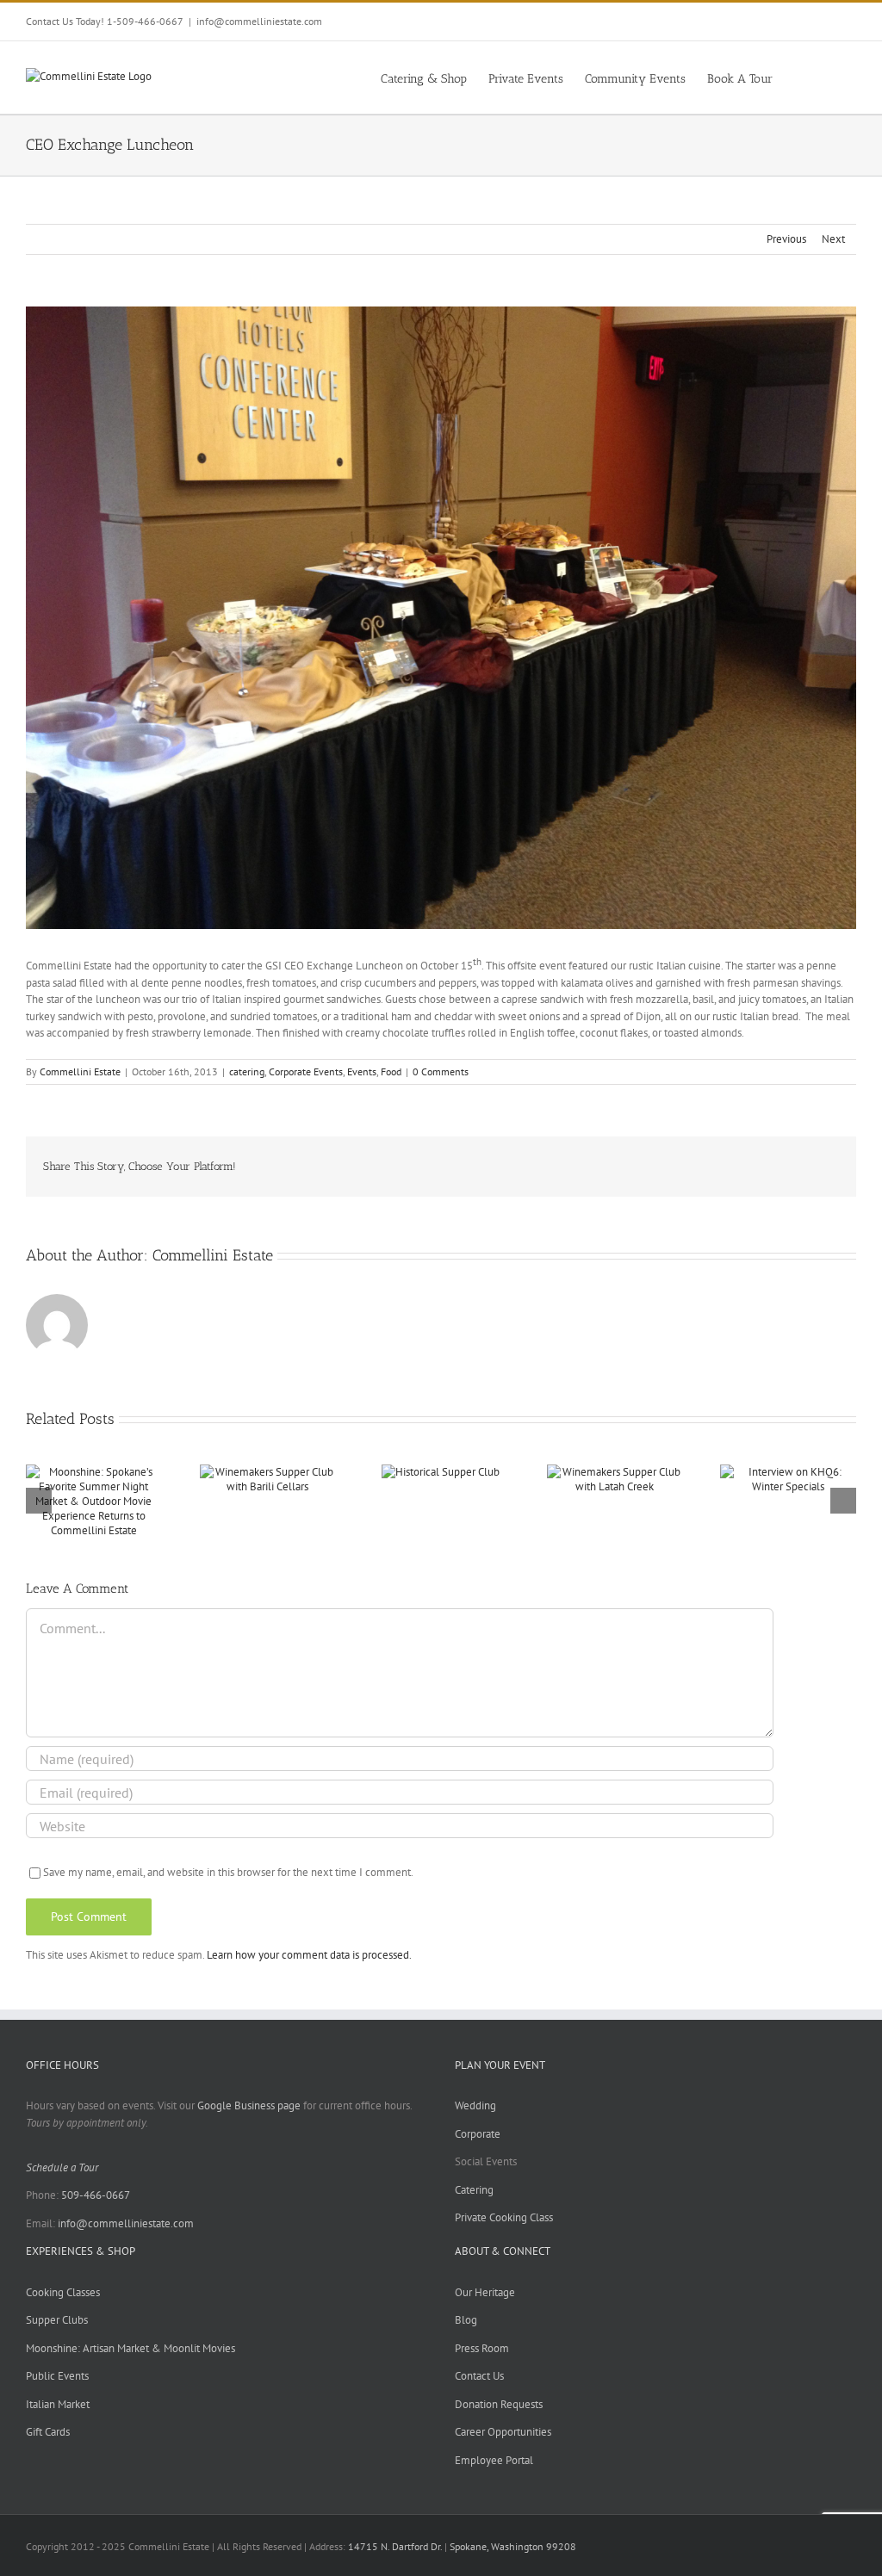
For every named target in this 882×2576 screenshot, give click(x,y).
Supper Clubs (57, 2320)
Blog (466, 2320)
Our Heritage (485, 2292)
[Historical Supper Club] (441, 1472)
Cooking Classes (63, 2292)
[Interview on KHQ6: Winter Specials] (788, 1472)
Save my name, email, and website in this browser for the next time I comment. (228, 1872)
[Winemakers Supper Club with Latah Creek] (615, 1472)
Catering (474, 2190)
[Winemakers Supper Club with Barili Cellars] (268, 1472)
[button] (830, 77)
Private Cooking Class (504, 2217)
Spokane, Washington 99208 (513, 2546)
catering (247, 1071)
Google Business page (249, 2105)
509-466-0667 (96, 2195)
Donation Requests (499, 2404)
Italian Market (58, 2404)
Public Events (57, 2376)
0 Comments (441, 1071)
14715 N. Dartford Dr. (396, 2546)
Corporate (478, 2134)
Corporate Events (306, 1071)
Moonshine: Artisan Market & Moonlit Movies (130, 2348)
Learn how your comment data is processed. (309, 1955)
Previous (786, 239)
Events (362, 1071)
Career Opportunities (503, 2432)
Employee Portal (494, 2460)
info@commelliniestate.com (259, 21)
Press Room (482, 2348)
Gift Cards (48, 2432)
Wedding (475, 2105)
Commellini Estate (80, 1071)
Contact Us (479, 2376)
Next (833, 239)
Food (391, 1071)
